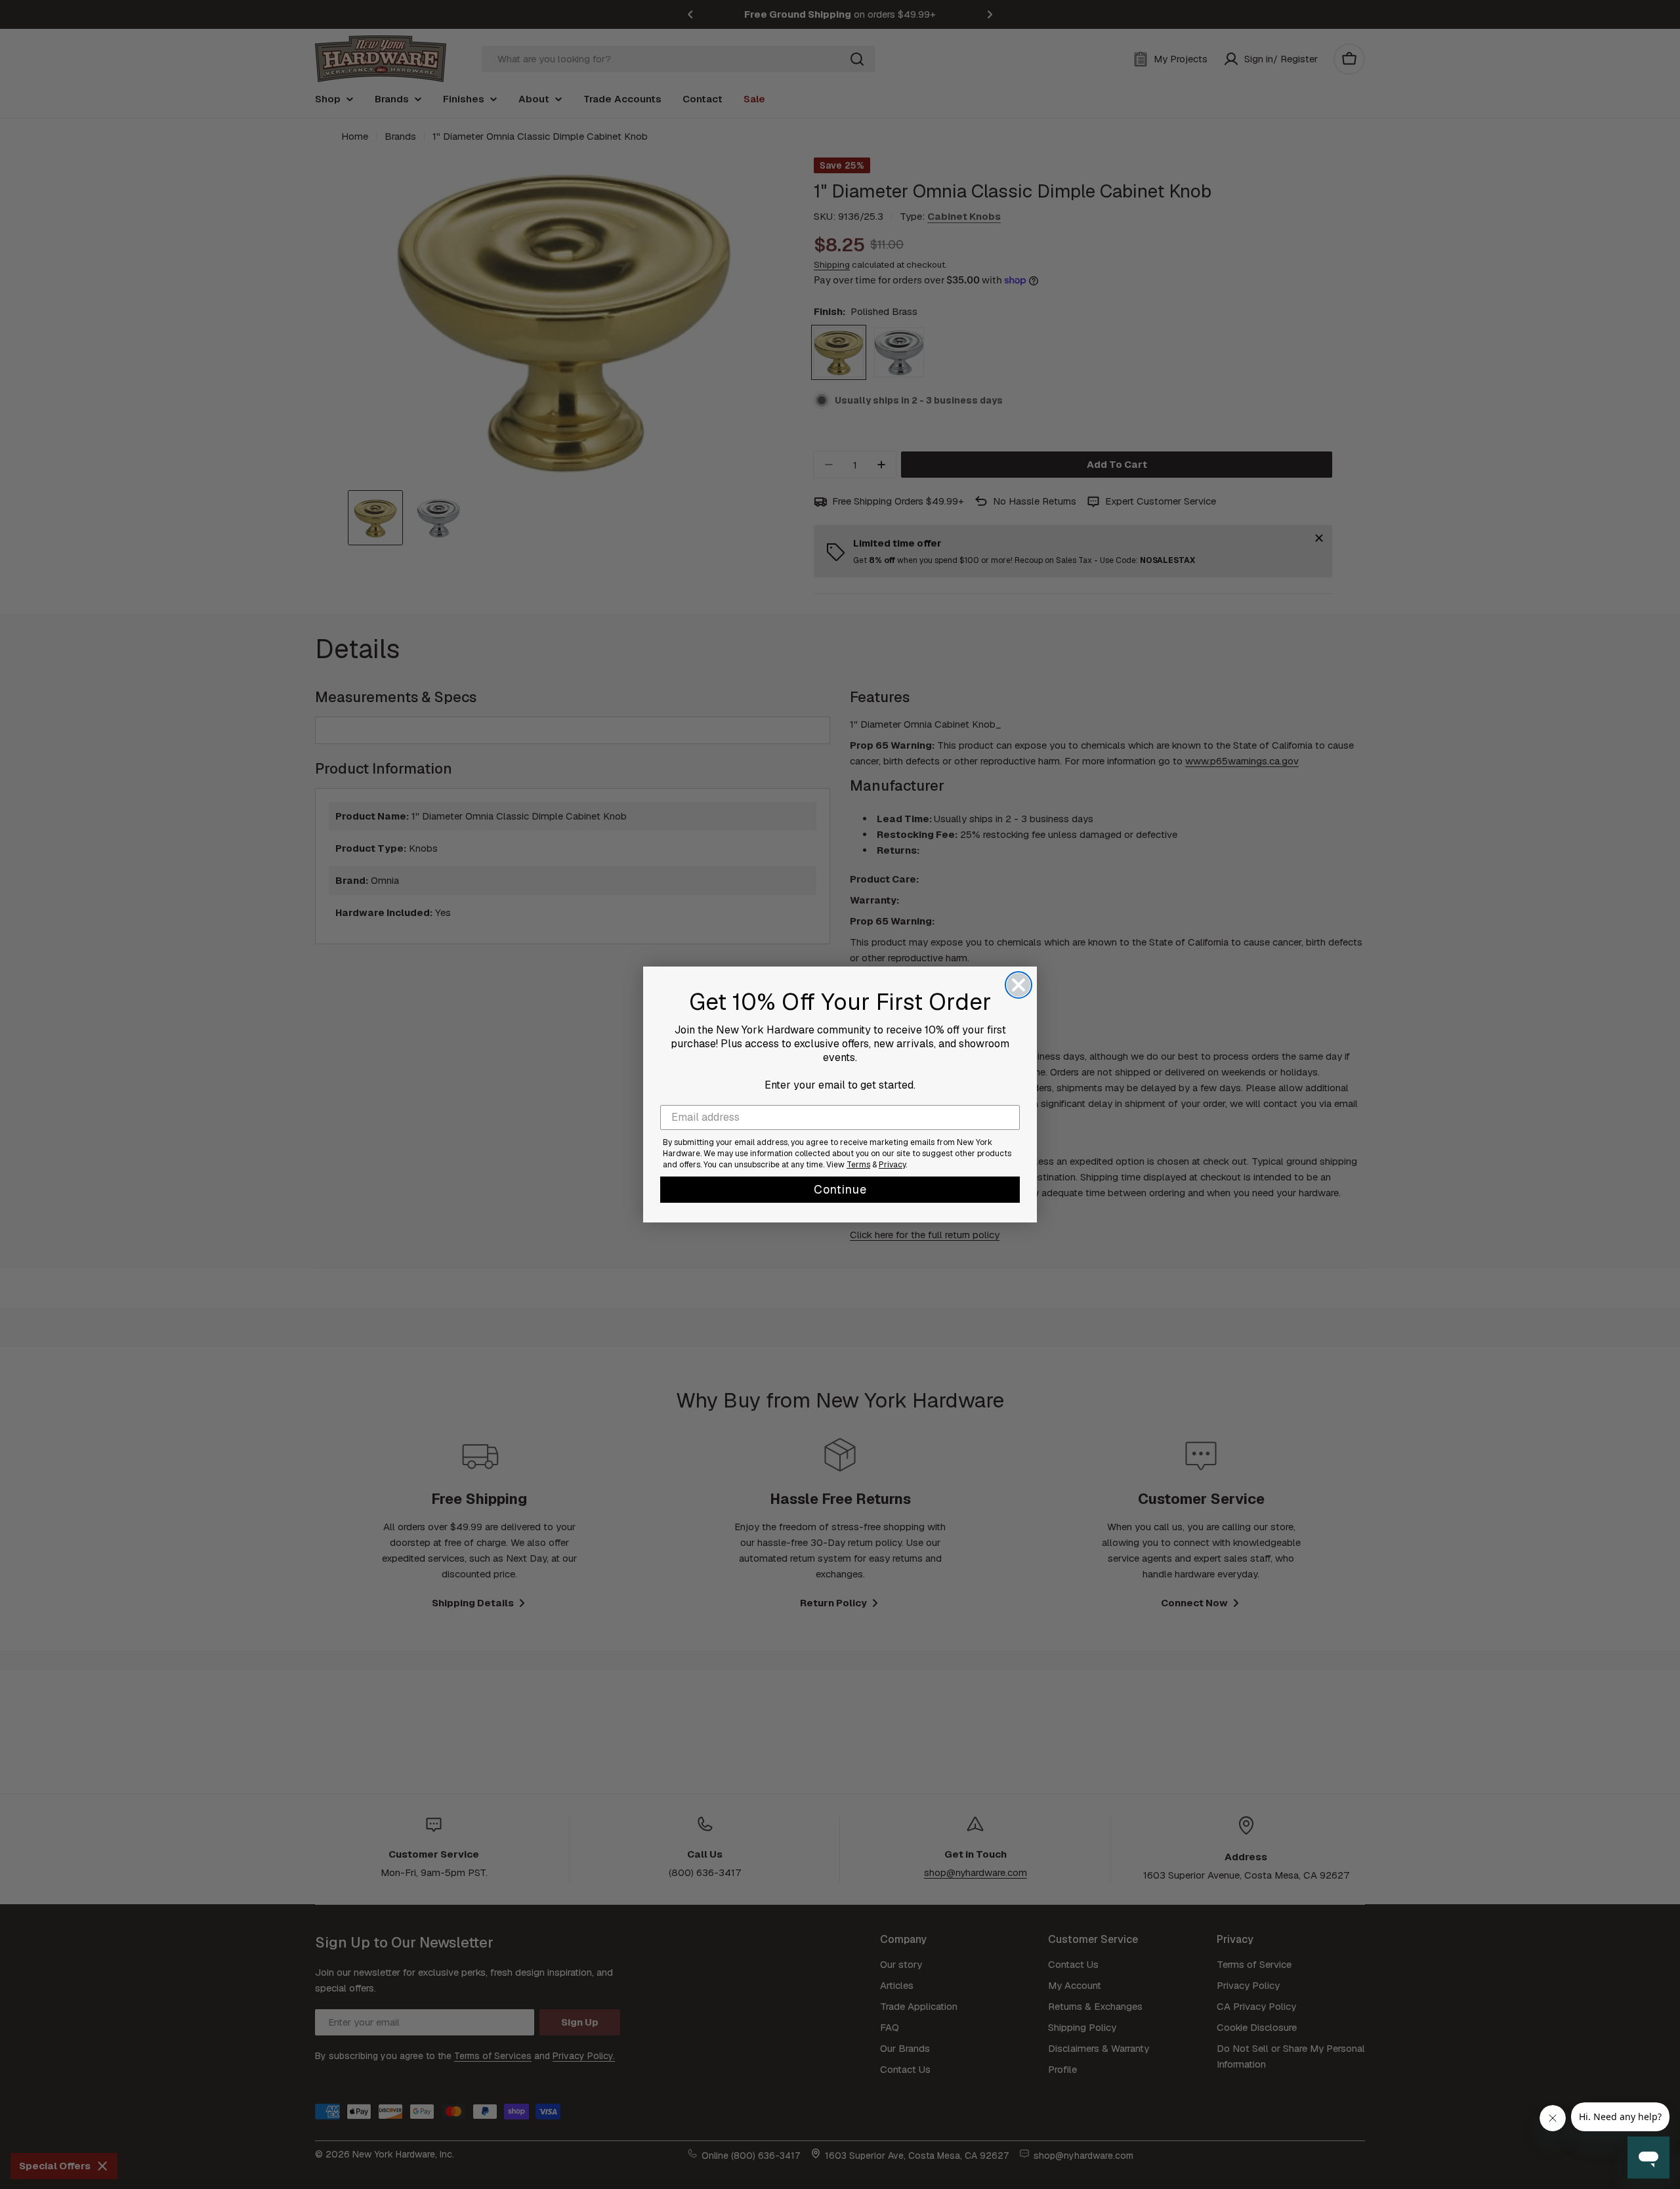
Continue (840, 1189)
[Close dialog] (1018, 985)
